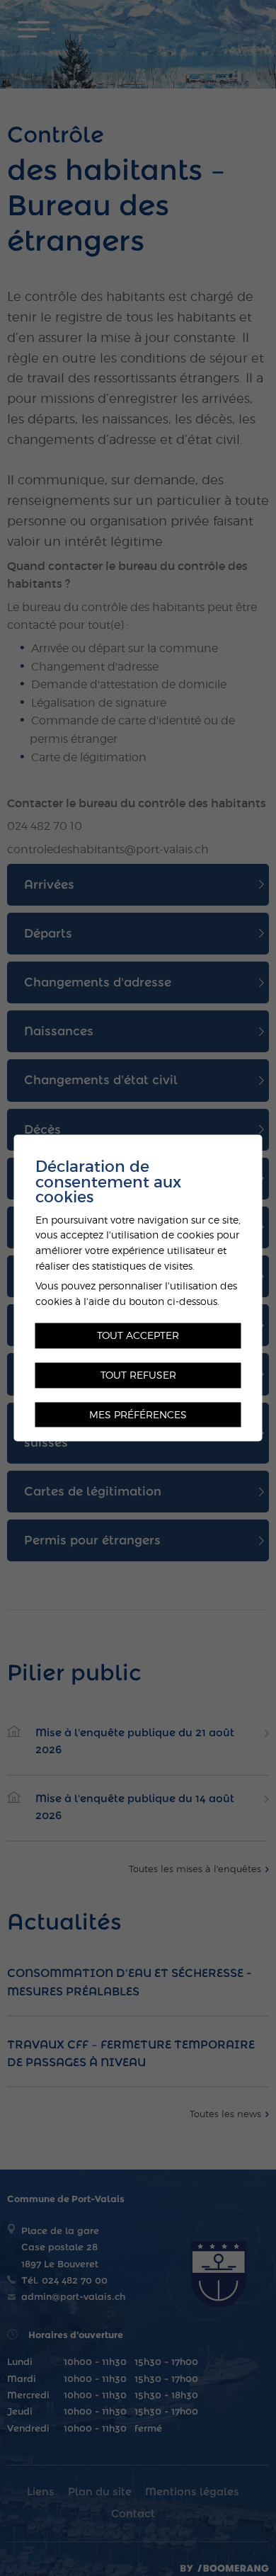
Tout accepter (138, 1336)
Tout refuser (138, 1375)
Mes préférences (138, 1414)
